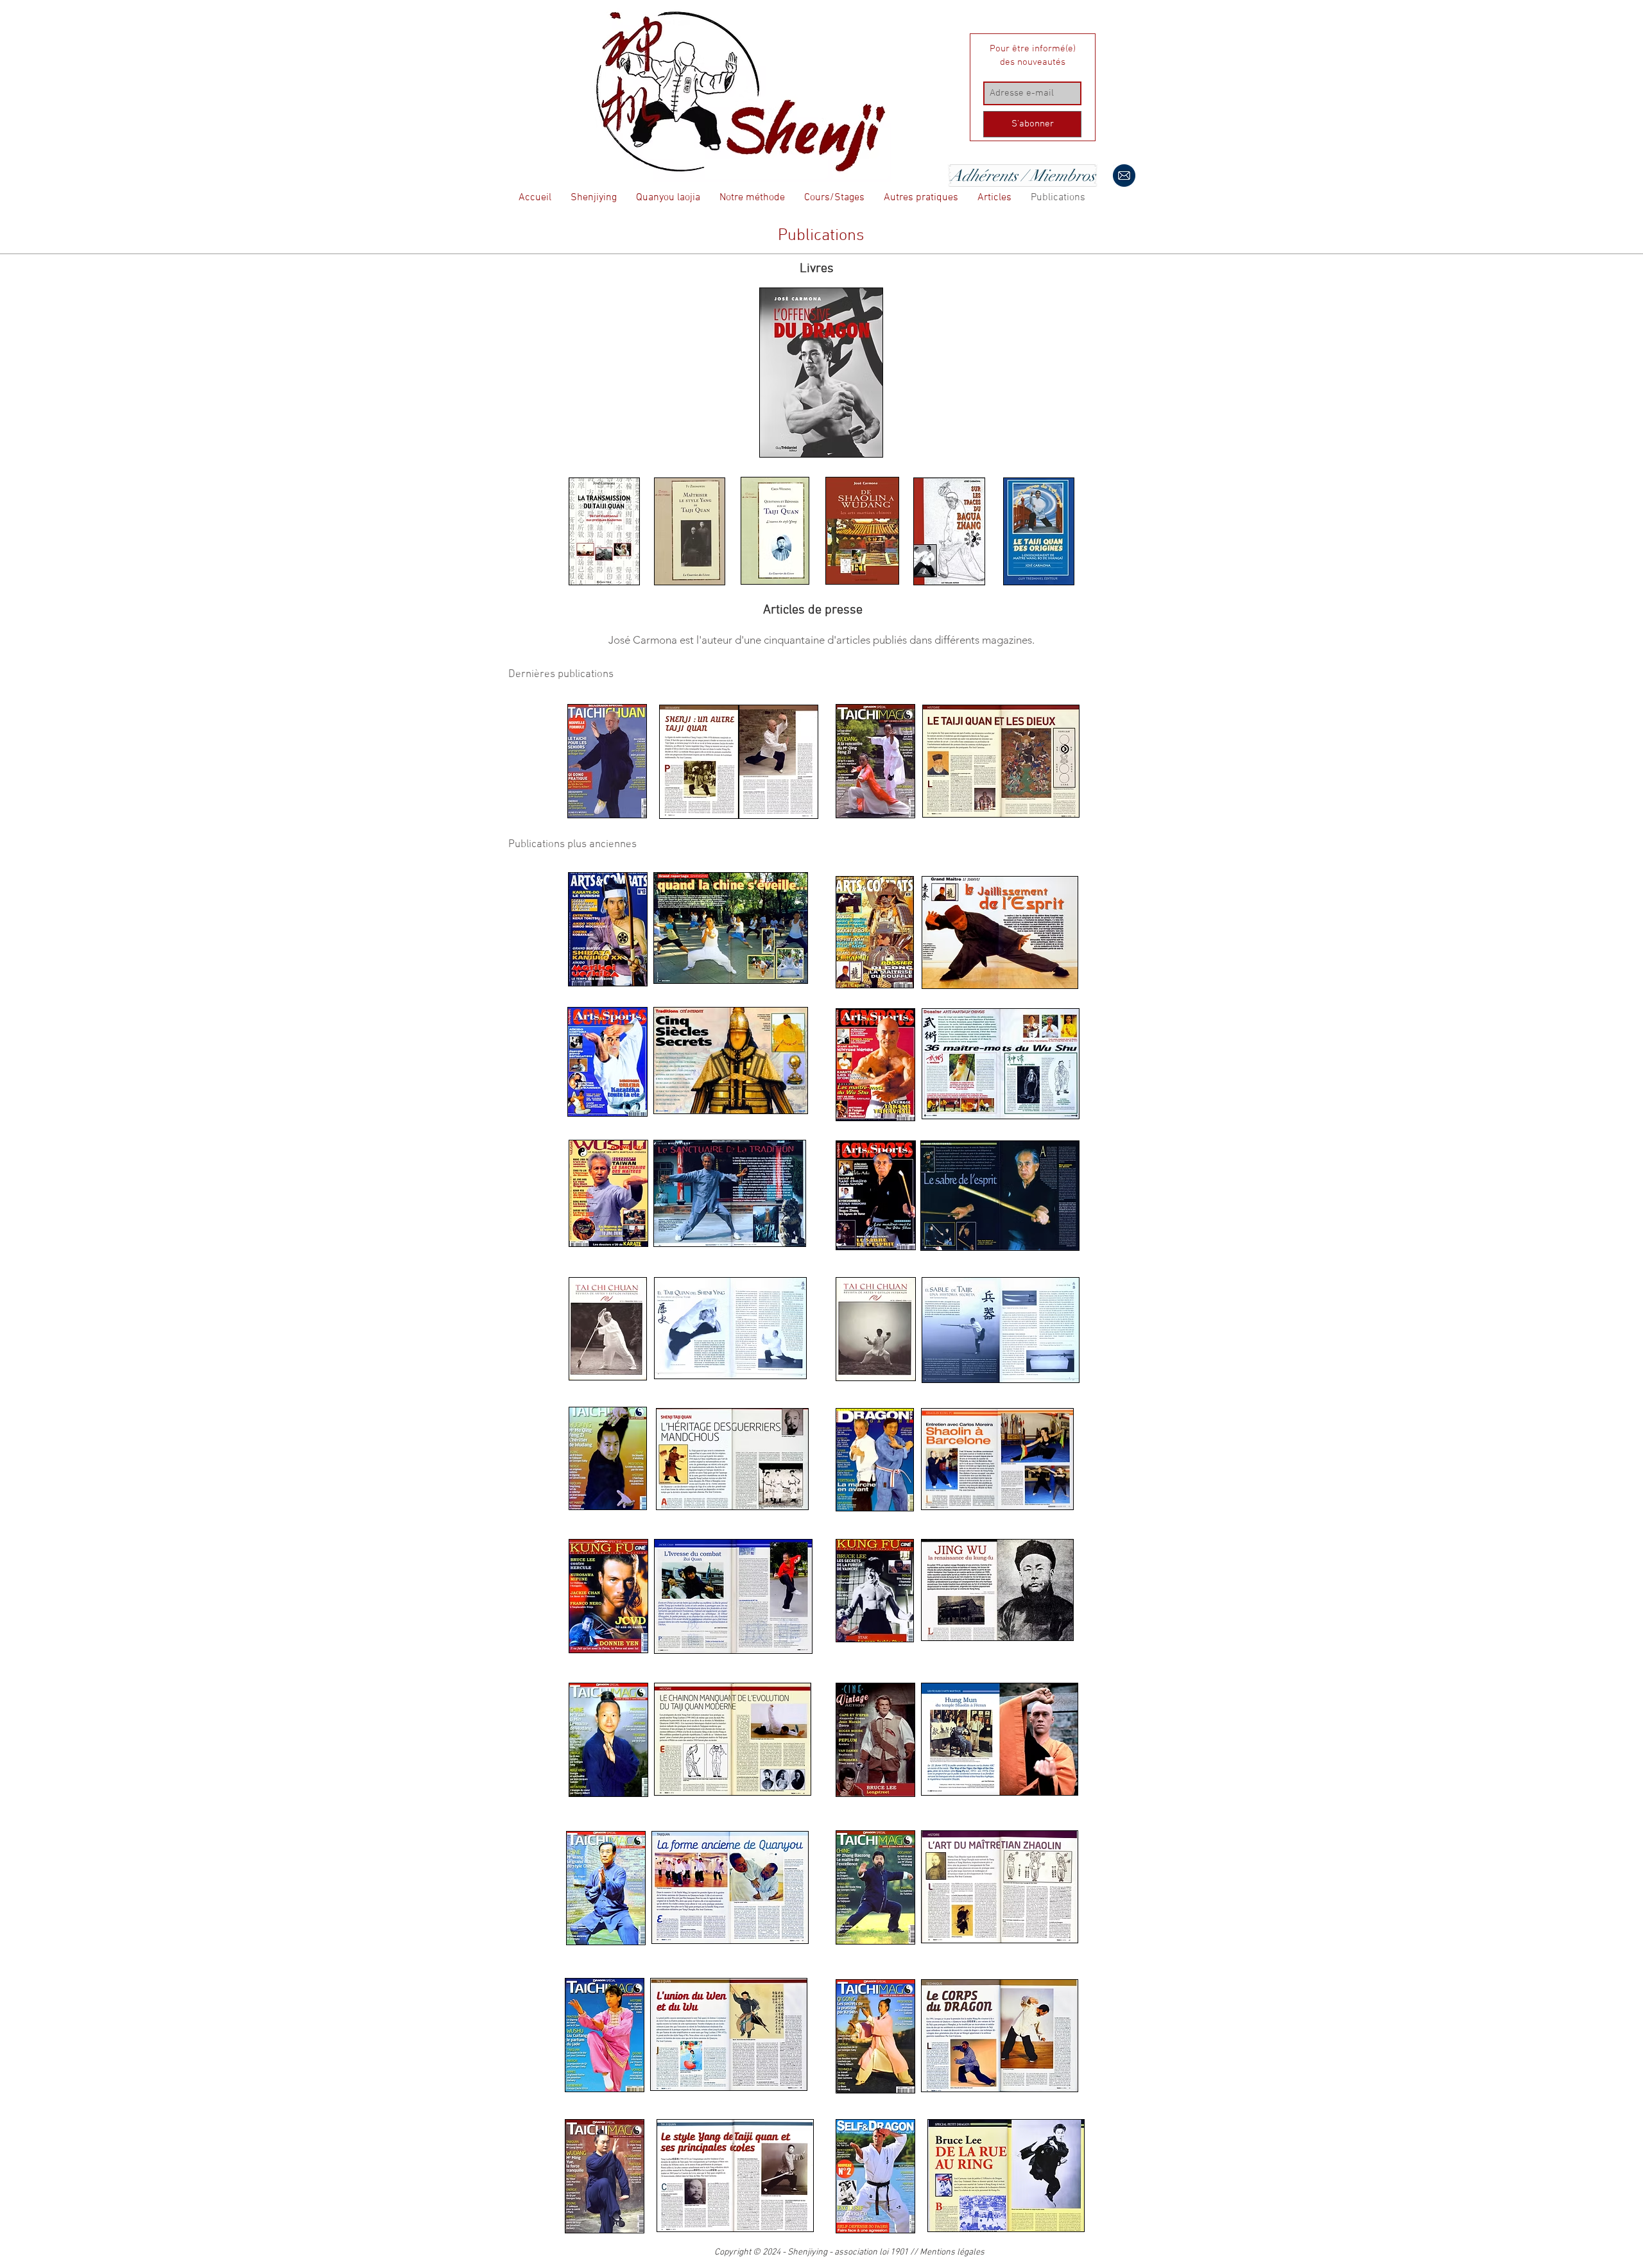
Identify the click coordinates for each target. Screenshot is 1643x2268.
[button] (594, 198)
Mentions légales (952, 2252)
